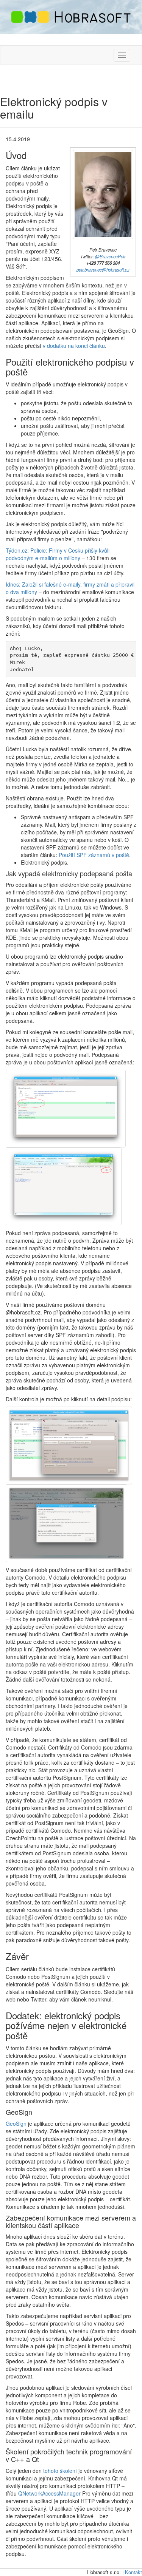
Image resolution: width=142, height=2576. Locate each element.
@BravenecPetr (110, 256)
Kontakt (133, 2572)
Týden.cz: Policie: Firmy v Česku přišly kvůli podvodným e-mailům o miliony (58, 554)
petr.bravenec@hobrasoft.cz (103, 270)
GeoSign (16, 2124)
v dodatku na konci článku (74, 346)
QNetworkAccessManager (49, 2493)
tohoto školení (60, 2471)
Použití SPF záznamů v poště (94, 855)
